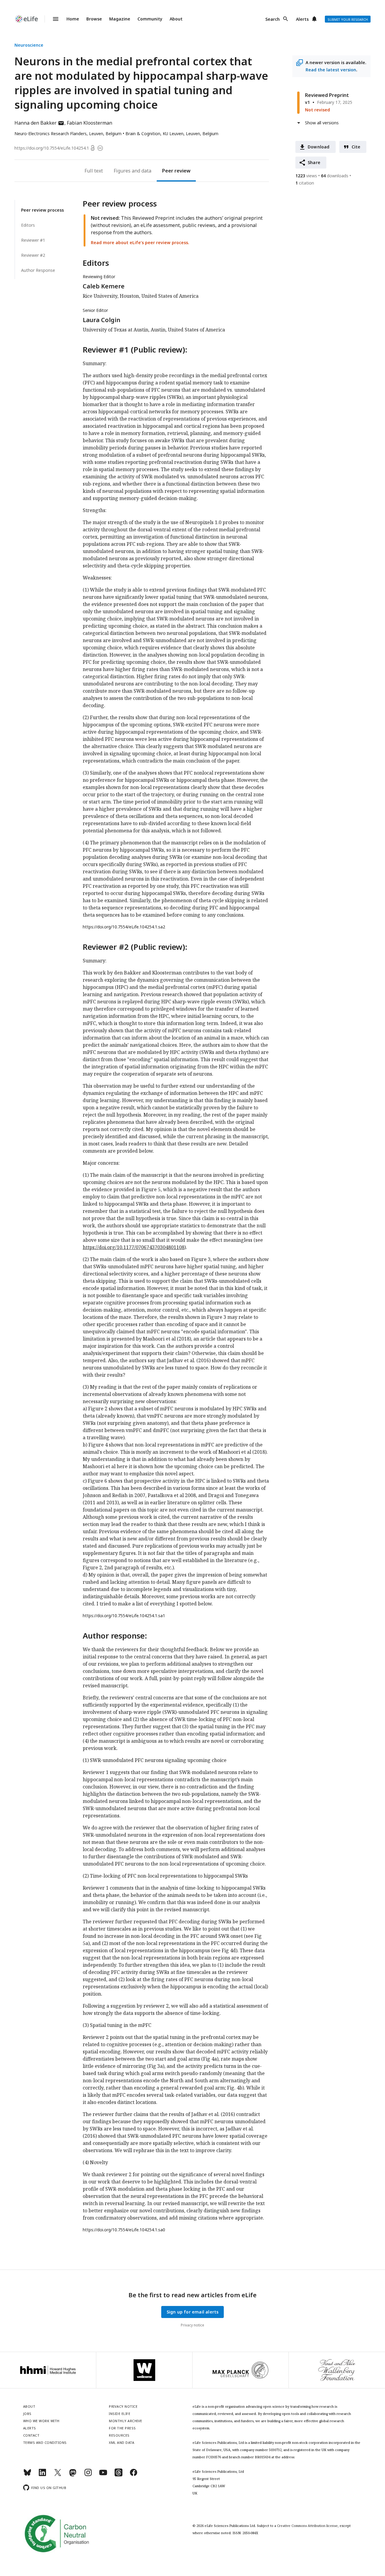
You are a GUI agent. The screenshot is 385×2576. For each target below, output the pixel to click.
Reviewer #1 (33, 240)
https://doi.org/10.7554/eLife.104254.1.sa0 (124, 2230)
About (176, 19)
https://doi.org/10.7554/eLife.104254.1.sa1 (124, 1616)
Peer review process (42, 210)
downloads (335, 176)
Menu (52, 19)
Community (150, 19)
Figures (122, 171)
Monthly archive (126, 2421)
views (306, 176)
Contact (31, 2435)
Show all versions (322, 123)
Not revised (317, 110)
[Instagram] (88, 2475)
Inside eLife (120, 2414)
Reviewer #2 (33, 255)
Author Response (38, 270)
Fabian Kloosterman (89, 123)
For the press (122, 2428)
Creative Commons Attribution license (307, 2526)
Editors (28, 225)
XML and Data (122, 2442)
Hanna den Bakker (39, 123)
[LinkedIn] (42, 2475)
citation (305, 183)
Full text (94, 171)
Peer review (176, 171)
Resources (119, 2435)
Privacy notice (192, 2325)
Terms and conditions (45, 2442)
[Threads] (119, 2475)
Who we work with (41, 2421)
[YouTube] (103, 2475)
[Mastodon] (73, 2475)
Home (73, 19)
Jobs (27, 2414)
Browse (94, 19)
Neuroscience (29, 45)
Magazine (120, 19)
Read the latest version (331, 70)
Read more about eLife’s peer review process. (140, 242)
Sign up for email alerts (193, 2312)
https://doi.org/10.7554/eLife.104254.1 (52, 148)
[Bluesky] (27, 2475)
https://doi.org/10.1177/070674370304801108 (134, 1247)
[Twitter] (58, 2475)
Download (319, 147)
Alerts (302, 19)
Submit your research (348, 19)
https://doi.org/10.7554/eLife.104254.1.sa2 (124, 927)
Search (273, 19)
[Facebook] (134, 2475)
